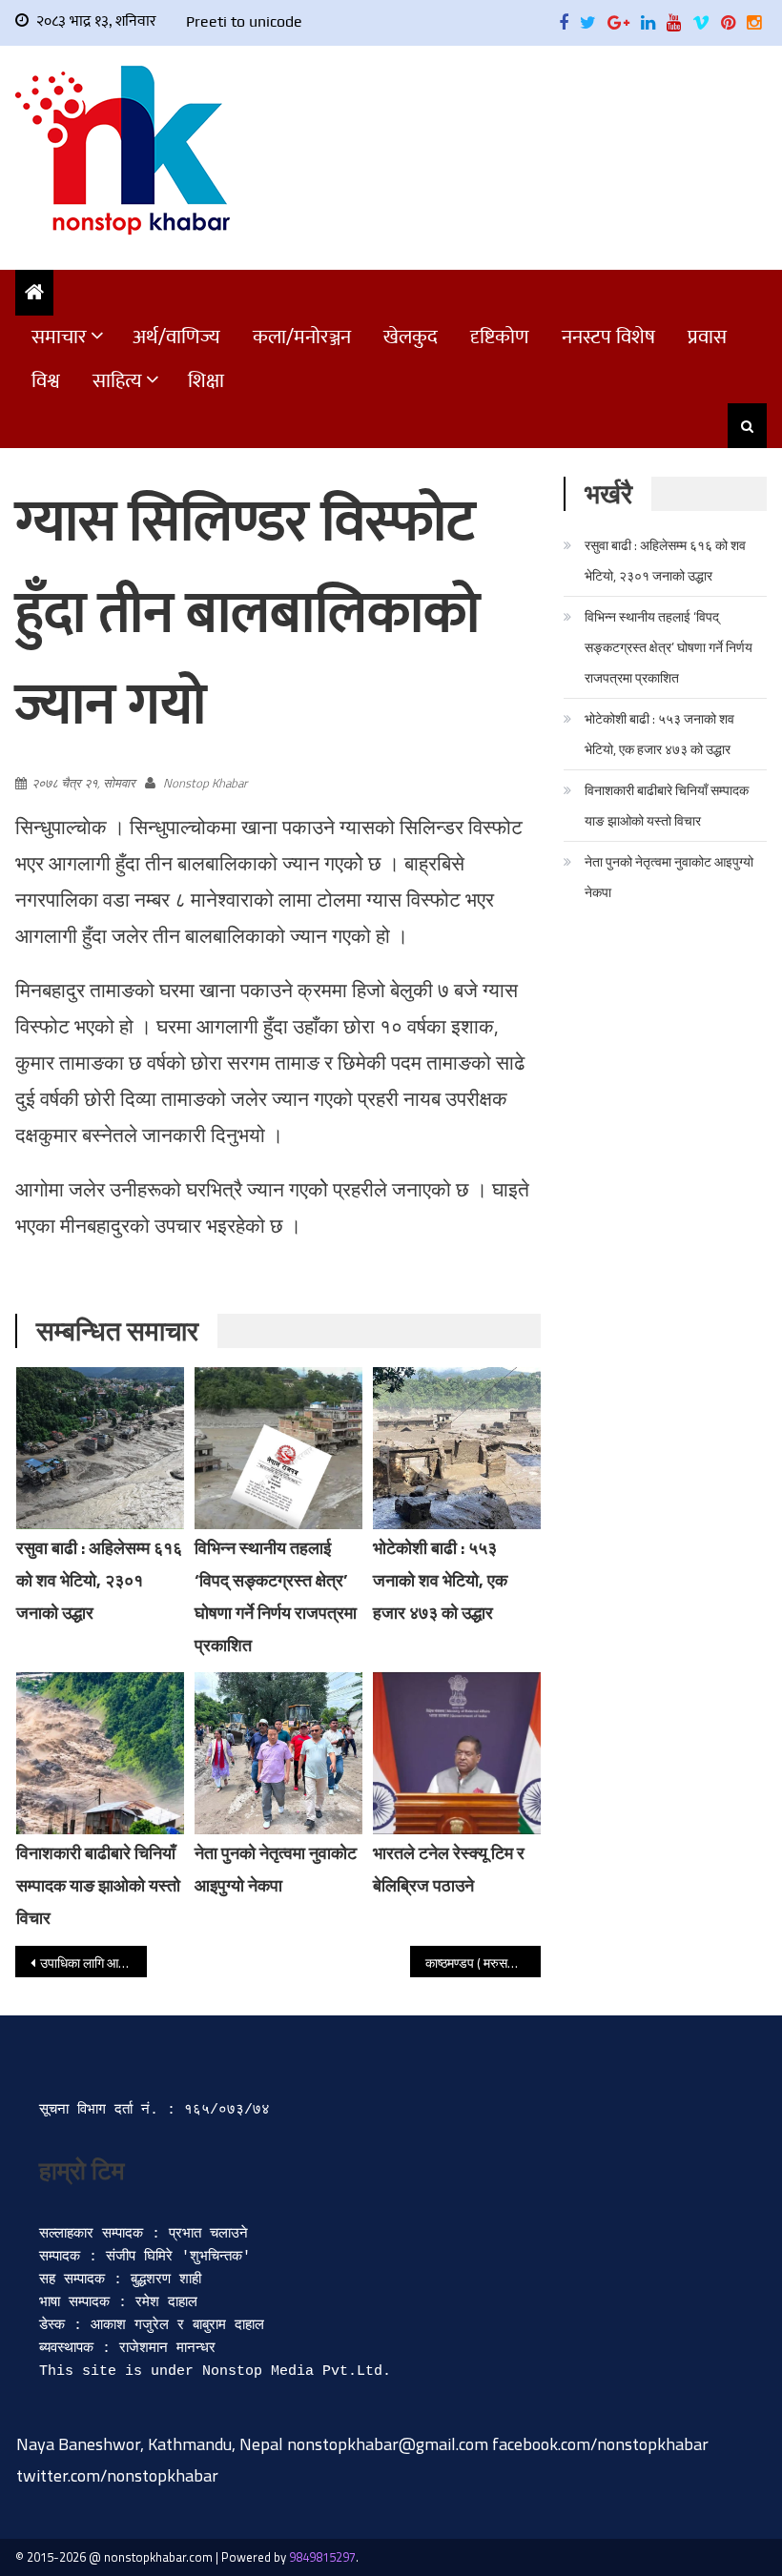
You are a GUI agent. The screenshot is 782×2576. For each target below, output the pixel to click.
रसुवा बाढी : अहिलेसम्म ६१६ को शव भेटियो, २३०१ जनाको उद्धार (99, 1580)
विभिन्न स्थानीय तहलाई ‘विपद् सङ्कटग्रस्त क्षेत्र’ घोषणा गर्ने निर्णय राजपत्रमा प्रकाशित (669, 647)
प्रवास (707, 337)
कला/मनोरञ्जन (302, 337)
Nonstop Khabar (205, 783)
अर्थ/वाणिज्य (176, 337)
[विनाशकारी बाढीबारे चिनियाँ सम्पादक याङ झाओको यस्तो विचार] (100, 1753)
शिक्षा (206, 381)
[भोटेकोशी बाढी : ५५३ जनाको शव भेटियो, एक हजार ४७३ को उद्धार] (457, 1448)
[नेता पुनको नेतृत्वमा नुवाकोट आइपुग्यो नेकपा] (278, 1753)
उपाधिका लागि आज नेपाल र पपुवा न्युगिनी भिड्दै (93, 1963)
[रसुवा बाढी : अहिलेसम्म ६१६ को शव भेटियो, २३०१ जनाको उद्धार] (100, 1448)
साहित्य (117, 381)
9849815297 (322, 2557)
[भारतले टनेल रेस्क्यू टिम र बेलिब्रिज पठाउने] (457, 1753)
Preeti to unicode (244, 21)
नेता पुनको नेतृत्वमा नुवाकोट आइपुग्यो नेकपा (669, 877)
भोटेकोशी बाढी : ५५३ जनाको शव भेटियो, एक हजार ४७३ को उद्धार (440, 1580)
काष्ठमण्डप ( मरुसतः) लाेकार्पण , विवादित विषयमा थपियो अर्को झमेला (484, 1963)
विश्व (46, 381)
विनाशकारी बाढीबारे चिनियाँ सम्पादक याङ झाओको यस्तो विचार (98, 1885)
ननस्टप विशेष (608, 337)
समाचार (59, 337)
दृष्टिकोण (500, 337)
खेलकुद (411, 337)
